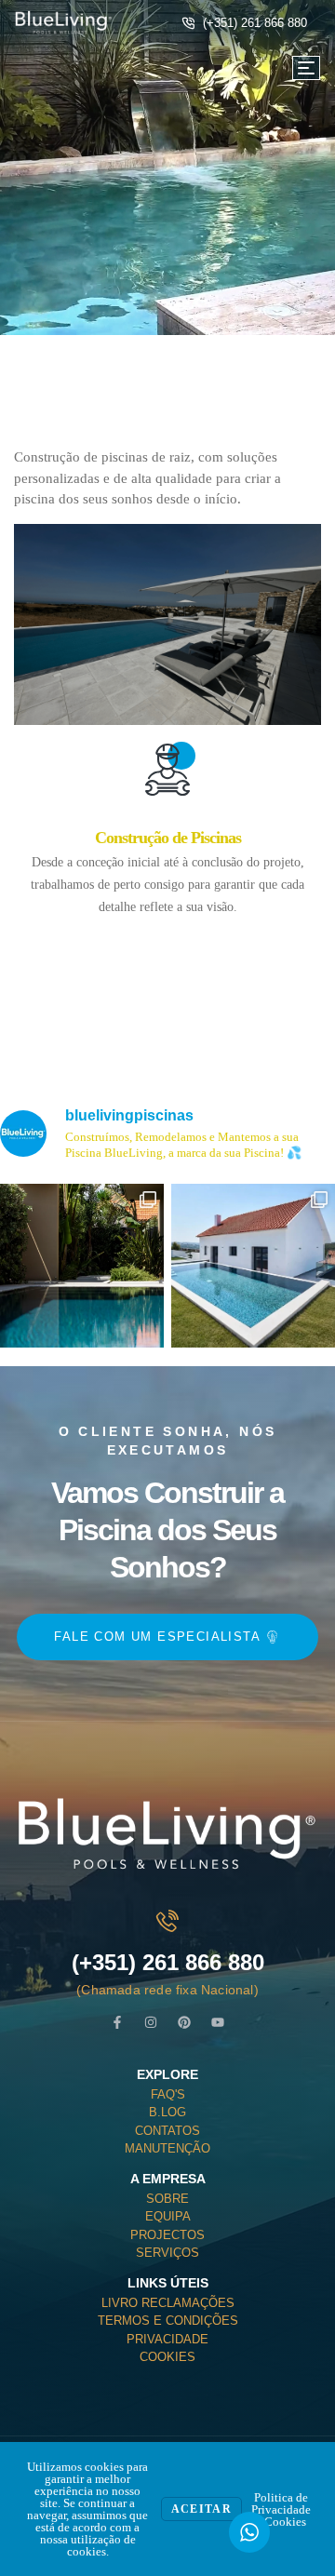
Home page (127, 214)
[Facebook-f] (117, 2022)
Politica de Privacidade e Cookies (281, 2509)
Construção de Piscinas (168, 838)
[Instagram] (151, 2022)
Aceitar (201, 2509)
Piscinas (215, 214)
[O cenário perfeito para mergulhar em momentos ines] (253, 1266)
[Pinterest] (184, 2022)
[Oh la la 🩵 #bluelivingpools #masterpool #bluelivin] (82, 1266)
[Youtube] (218, 2022)
